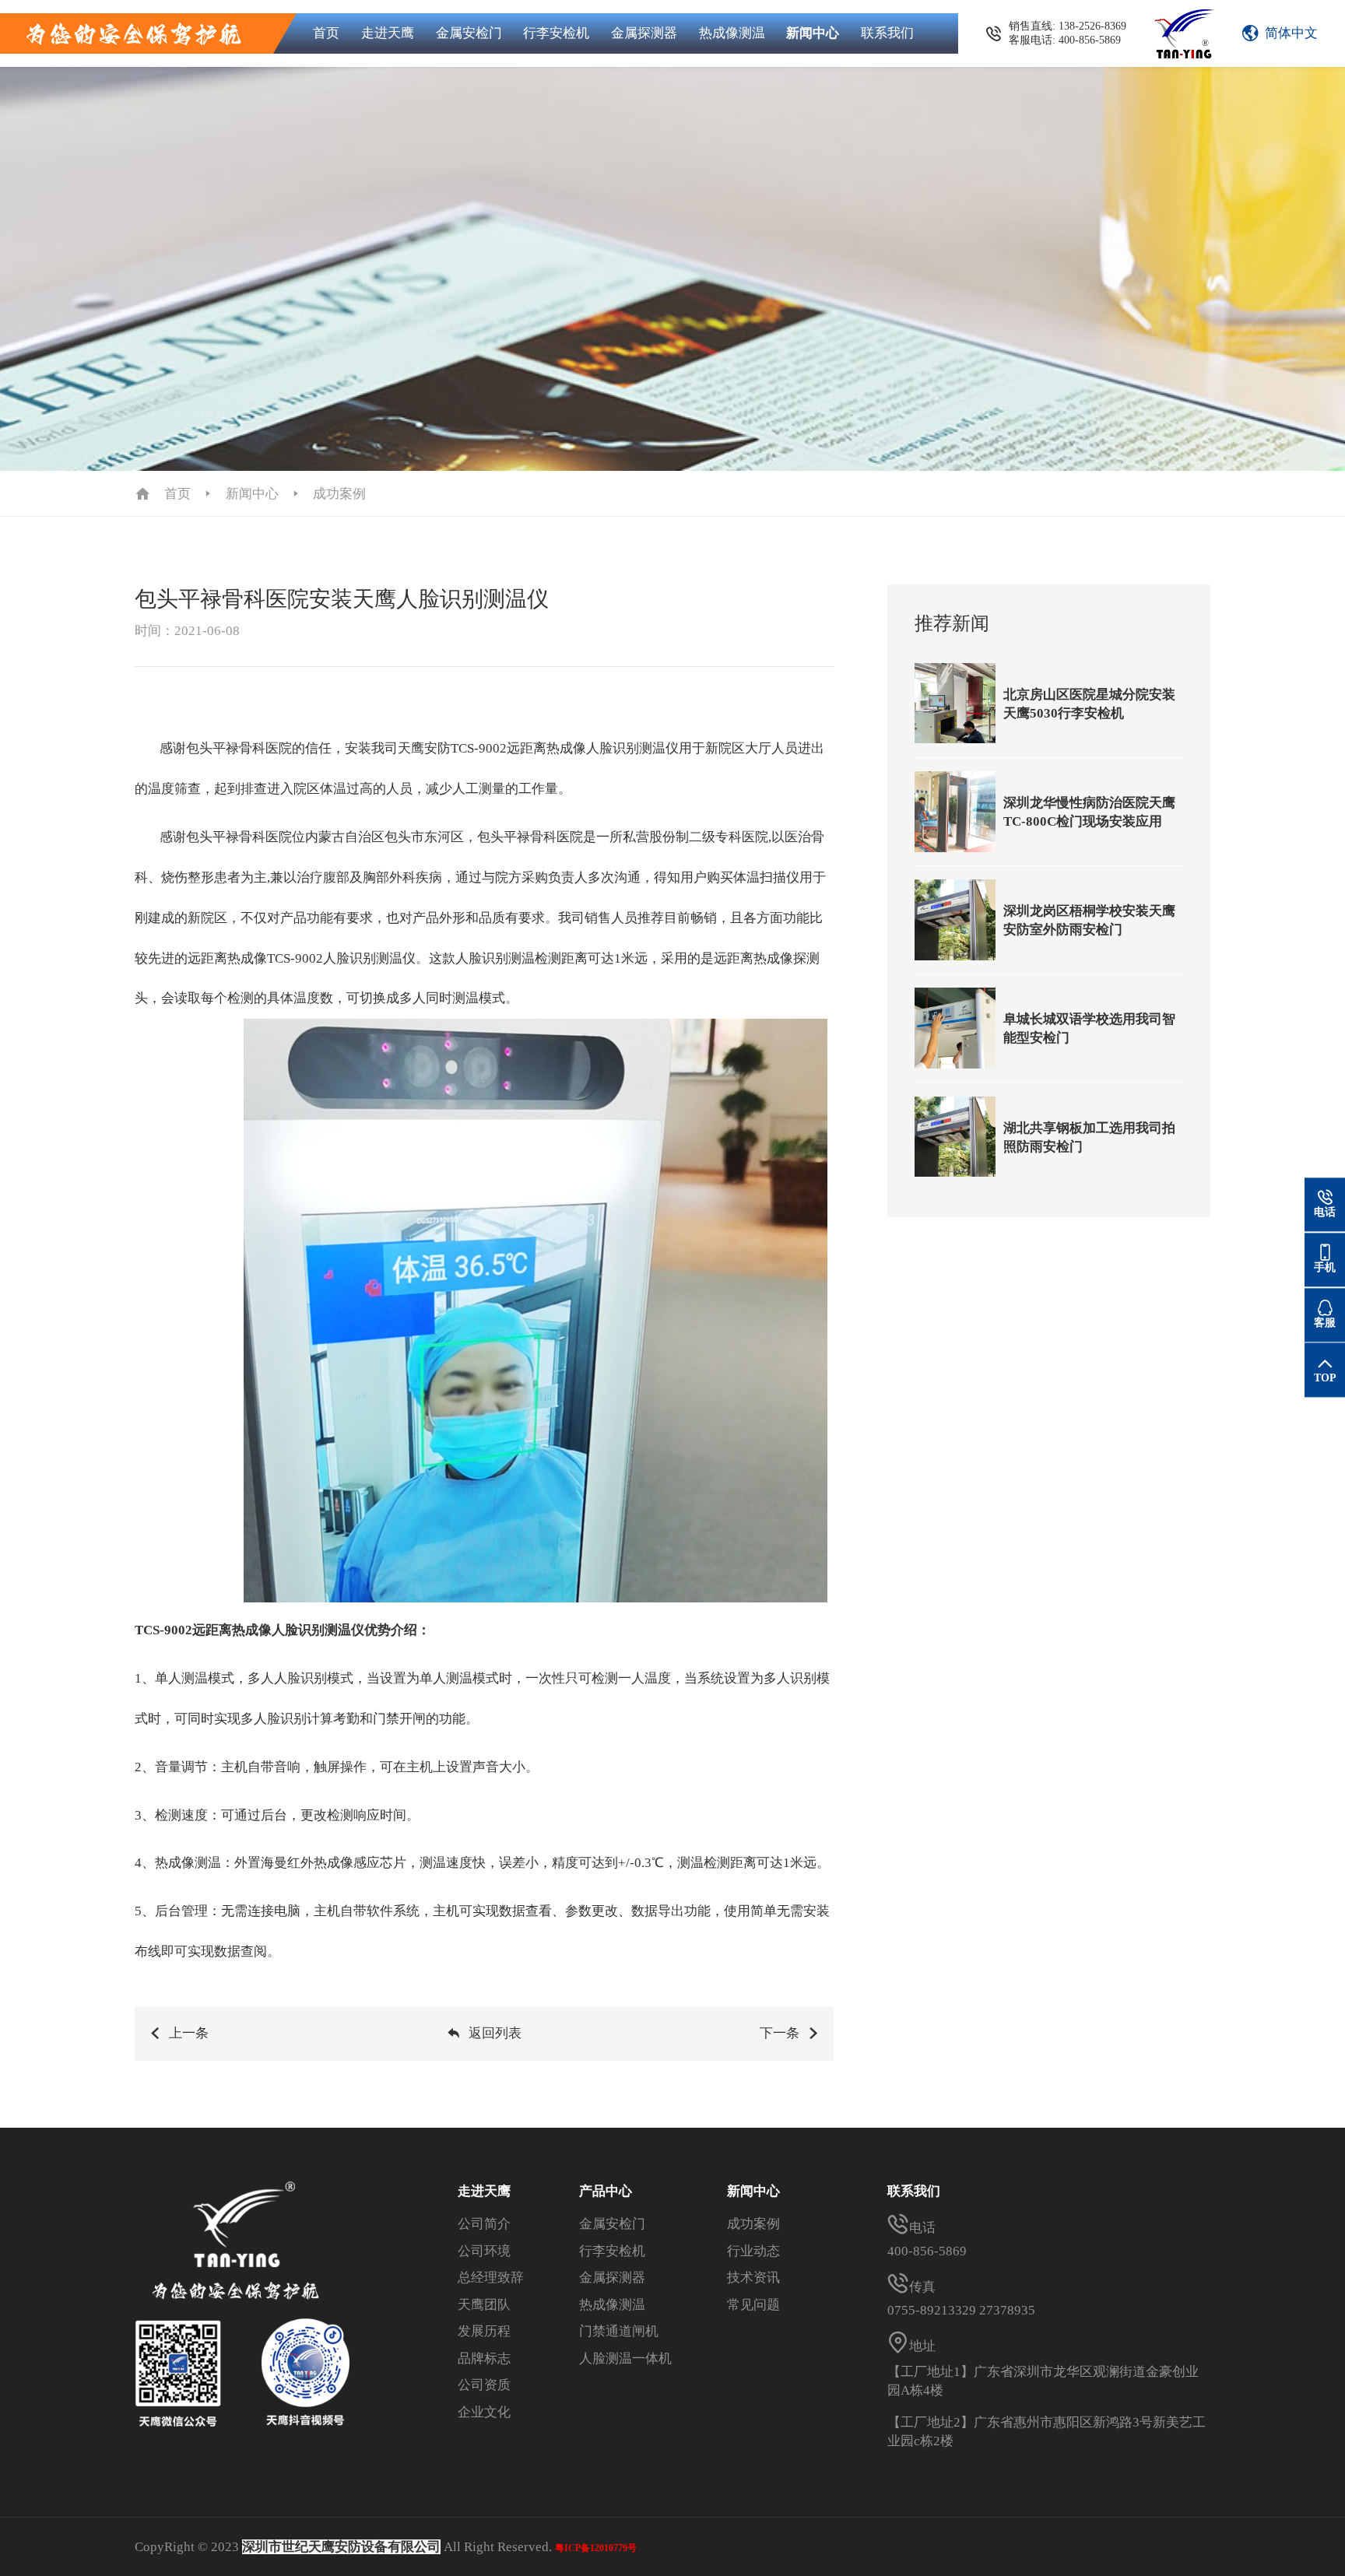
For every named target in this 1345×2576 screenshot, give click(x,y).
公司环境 (484, 2251)
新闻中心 (813, 33)
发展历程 (484, 2331)
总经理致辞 (491, 2278)
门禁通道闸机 (619, 2331)
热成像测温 (732, 33)
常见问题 (753, 2305)
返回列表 (495, 2033)
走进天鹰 (388, 33)
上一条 (189, 2033)
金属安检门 (469, 33)
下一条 (780, 2033)
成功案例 (339, 494)
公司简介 (484, 2224)
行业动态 (753, 2251)
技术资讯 (753, 2278)
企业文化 (484, 2412)
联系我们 (887, 33)
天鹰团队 (484, 2305)
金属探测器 (644, 33)
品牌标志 (484, 2358)
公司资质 (484, 2385)
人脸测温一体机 (625, 2358)
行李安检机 (556, 33)
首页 (326, 33)
